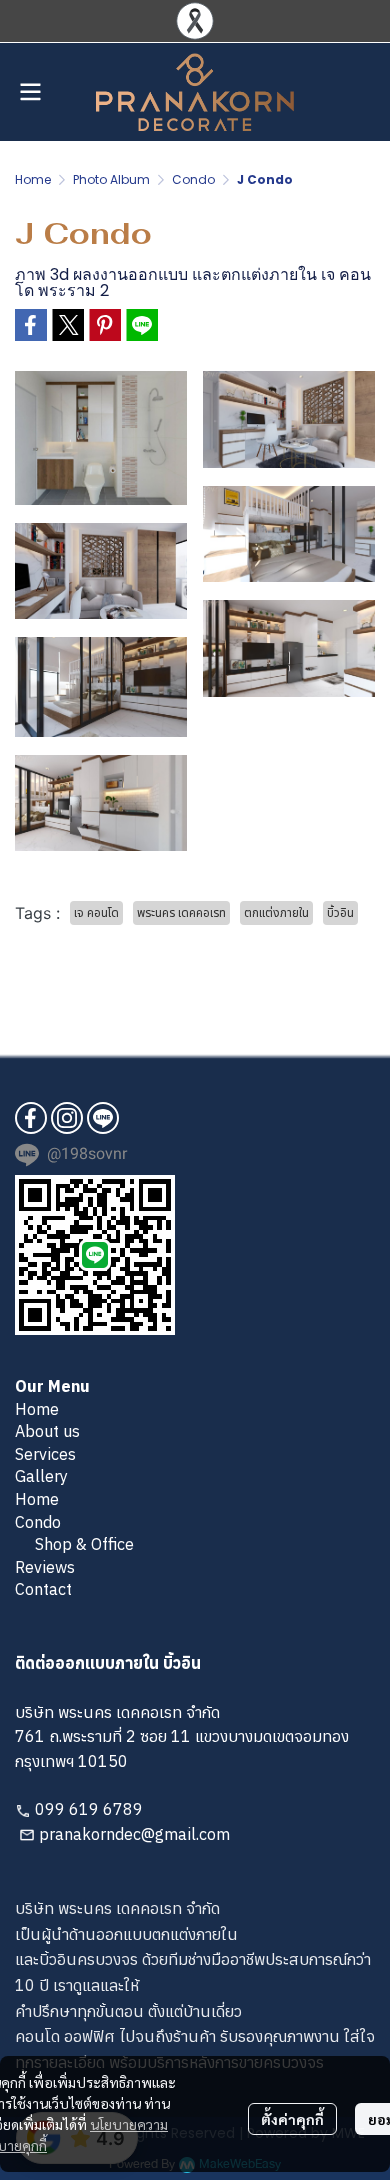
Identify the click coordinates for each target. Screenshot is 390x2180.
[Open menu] (30, 92)
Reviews (45, 1567)
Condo (193, 179)
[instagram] (67, 1118)
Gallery (41, 1476)
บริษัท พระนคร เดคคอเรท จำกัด (117, 1908)
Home (33, 179)
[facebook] (31, 1118)
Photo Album (111, 179)
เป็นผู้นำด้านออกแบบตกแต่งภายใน (126, 1934)
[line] (103, 1118)
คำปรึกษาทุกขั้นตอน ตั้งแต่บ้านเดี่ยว (128, 2011)
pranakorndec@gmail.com (134, 1834)
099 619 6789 (89, 1809)
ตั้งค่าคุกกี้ (292, 2119)
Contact (43, 1589)
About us (47, 1431)
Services (45, 1454)
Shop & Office (84, 1544)
